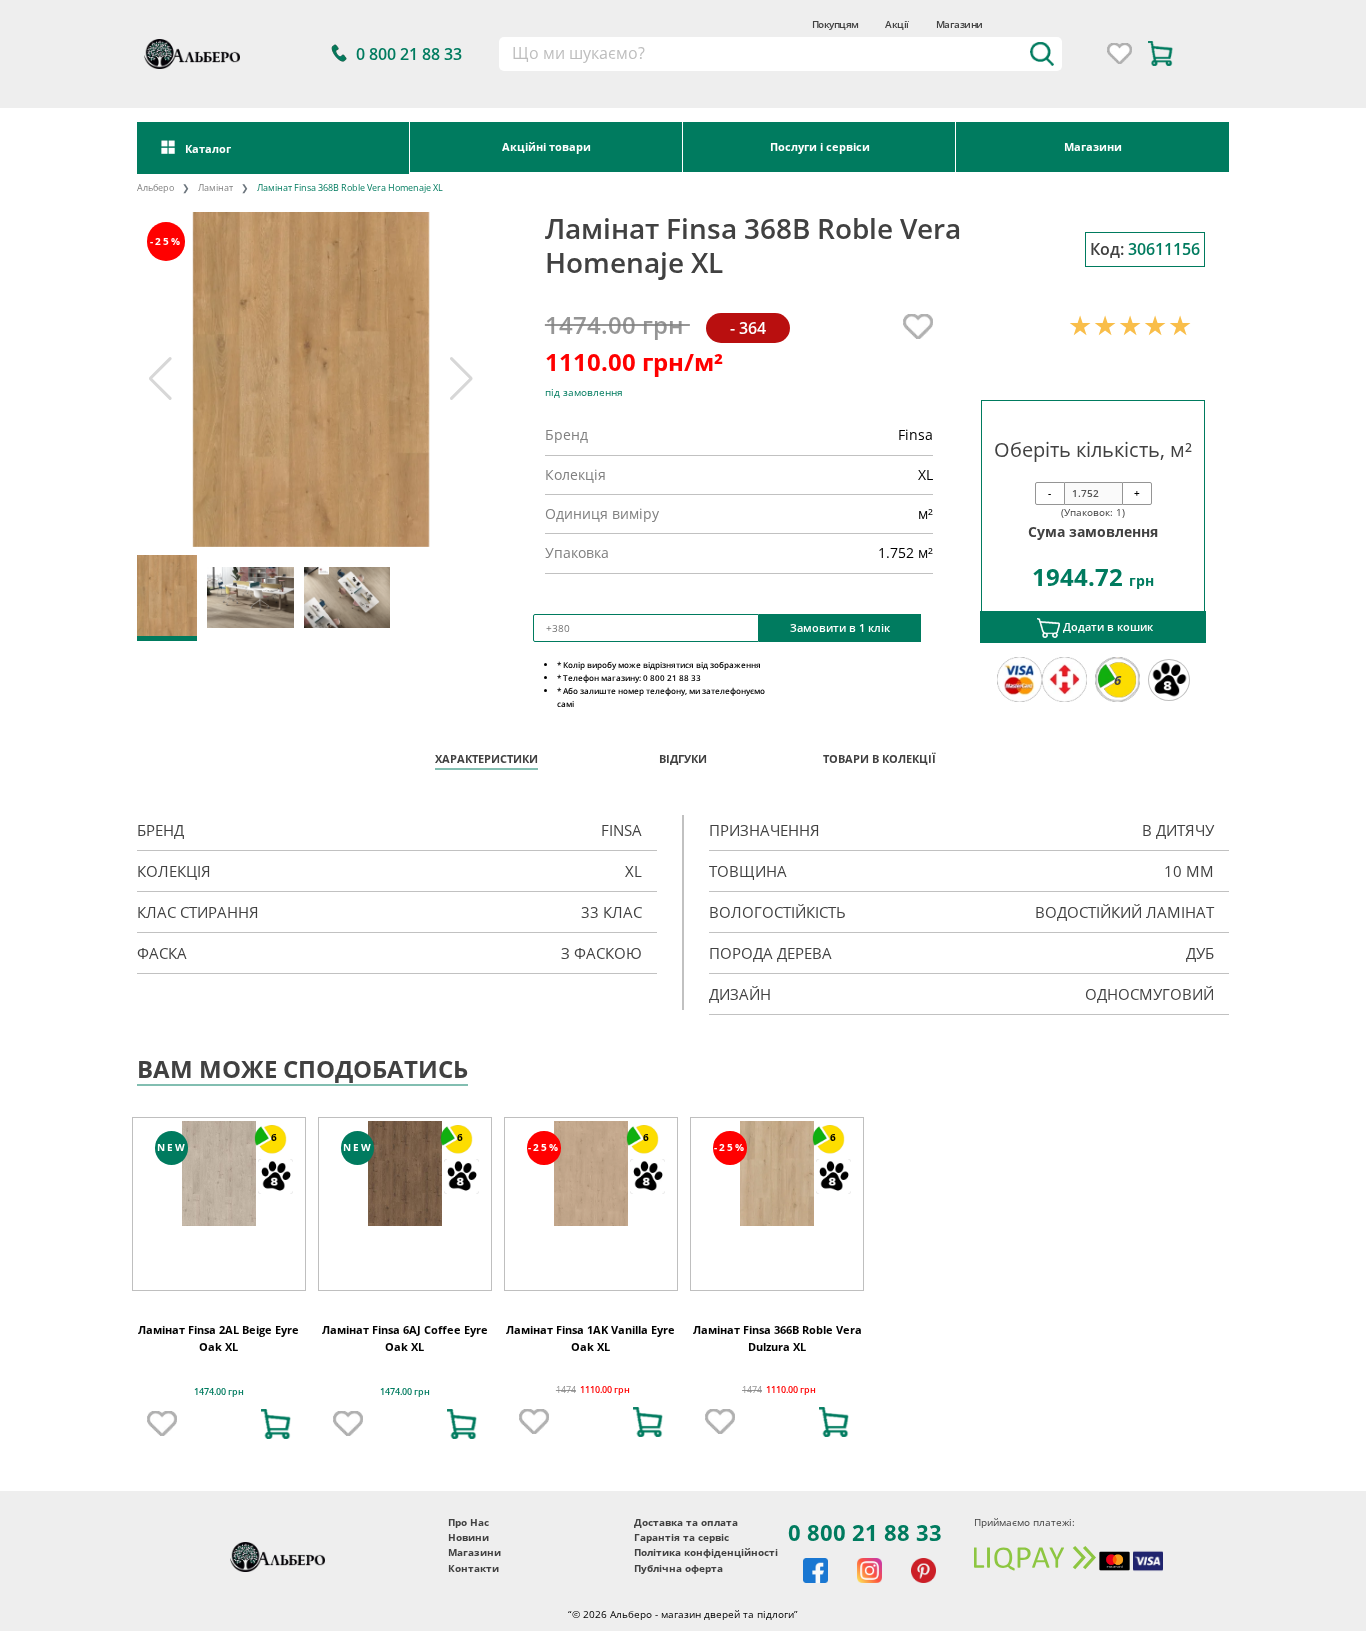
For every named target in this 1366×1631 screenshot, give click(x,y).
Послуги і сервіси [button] (820, 146)
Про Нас (468, 1522)
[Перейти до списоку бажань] (1119, 53)
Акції (896, 24)
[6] (219, 1172)
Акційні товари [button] (546, 146)
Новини (468, 1537)
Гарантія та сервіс (681, 1537)
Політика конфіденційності (706, 1552)
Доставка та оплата (686, 1522)
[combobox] (780, 54)
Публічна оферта (678, 1568)
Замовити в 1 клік (840, 627)
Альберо (155, 188)
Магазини (959, 24)
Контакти (473, 1568)
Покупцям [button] (835, 24)
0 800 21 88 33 (865, 1532)
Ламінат (215, 188)
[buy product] (276, 1424)
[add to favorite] (162, 1424)
